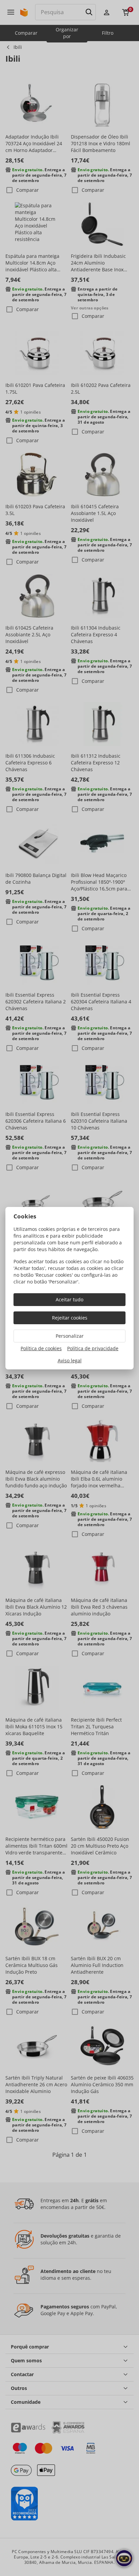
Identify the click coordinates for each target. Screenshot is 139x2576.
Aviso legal (70, 1360)
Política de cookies (41, 1348)
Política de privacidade (93, 1348)
